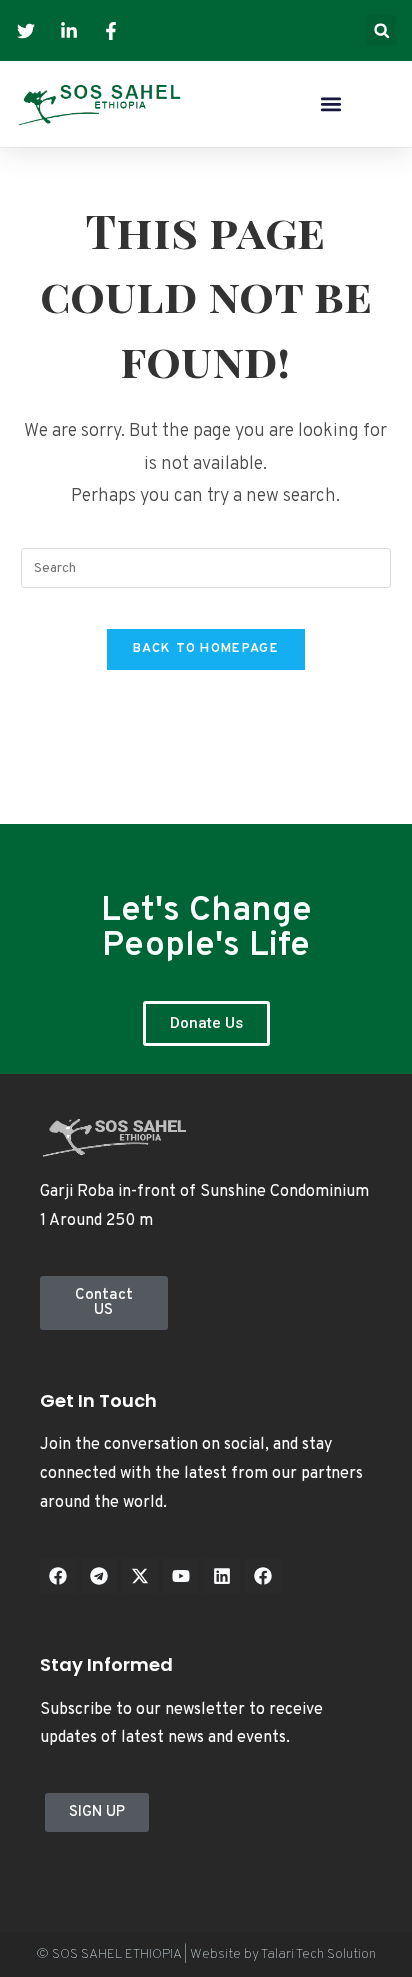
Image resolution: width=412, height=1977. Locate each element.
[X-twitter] (140, 1576)
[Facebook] (58, 1576)
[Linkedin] (222, 1576)
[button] (381, 30)
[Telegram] (99, 1576)
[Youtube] (181, 1576)
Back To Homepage (206, 649)
